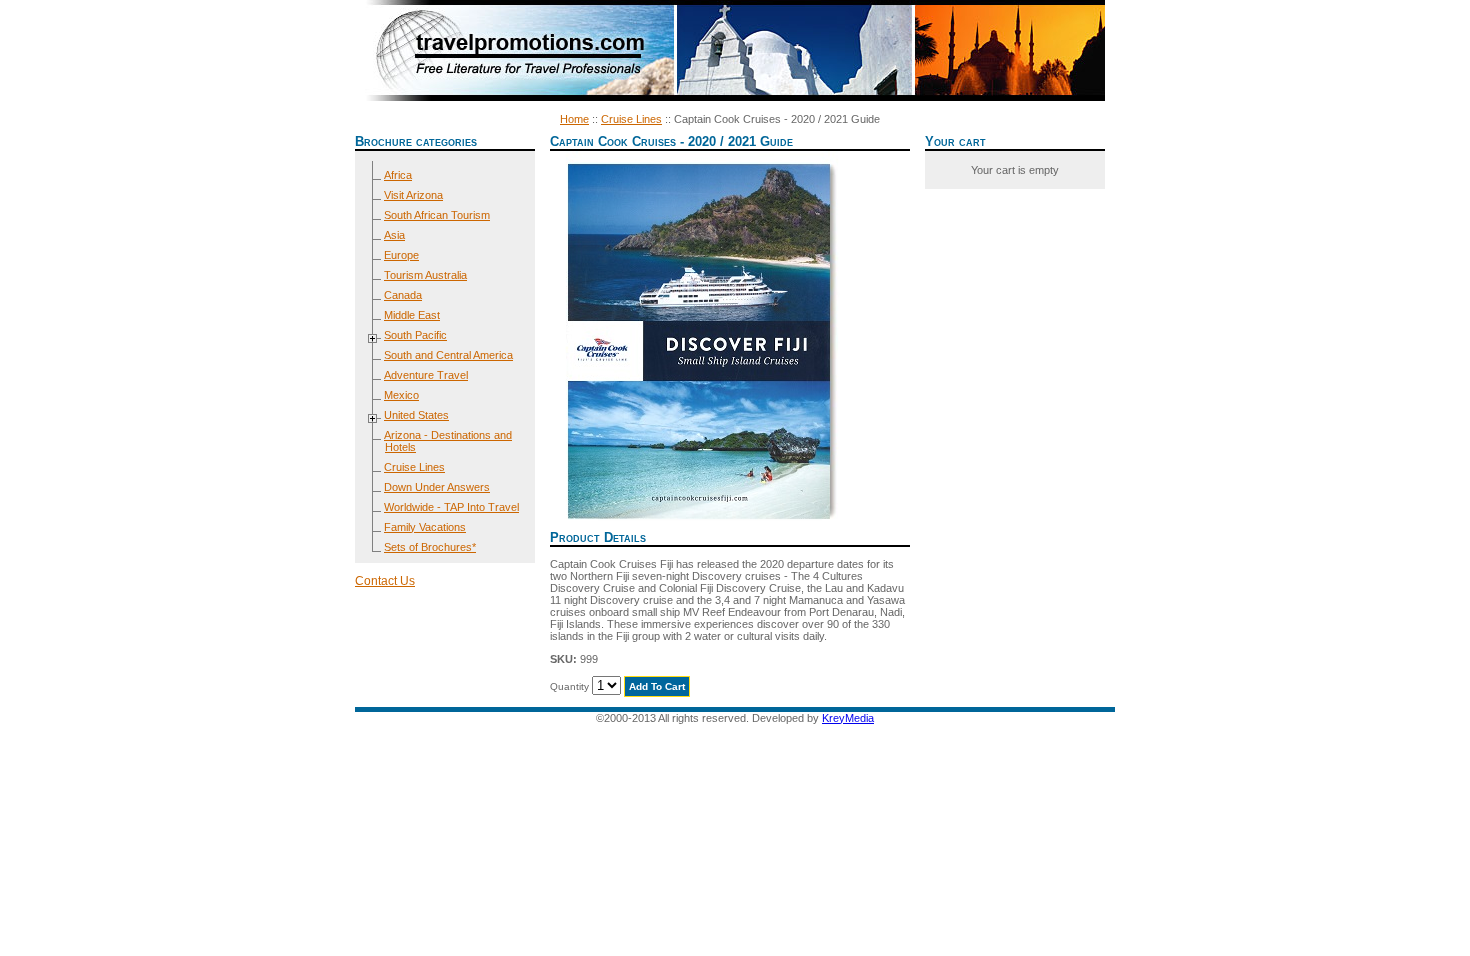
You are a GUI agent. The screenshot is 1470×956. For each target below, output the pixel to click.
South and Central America (448, 355)
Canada (403, 295)
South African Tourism (437, 215)
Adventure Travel (426, 375)
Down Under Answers (437, 487)
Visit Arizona (413, 195)
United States (416, 415)
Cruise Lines (631, 119)
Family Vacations (425, 527)
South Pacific (415, 335)
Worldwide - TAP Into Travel (451, 507)
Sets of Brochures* (430, 547)
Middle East (412, 315)
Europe (401, 255)
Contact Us (385, 581)
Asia (394, 235)
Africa (398, 175)
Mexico (401, 395)
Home (574, 119)
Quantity (569, 686)
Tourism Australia (425, 275)
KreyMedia (848, 718)
